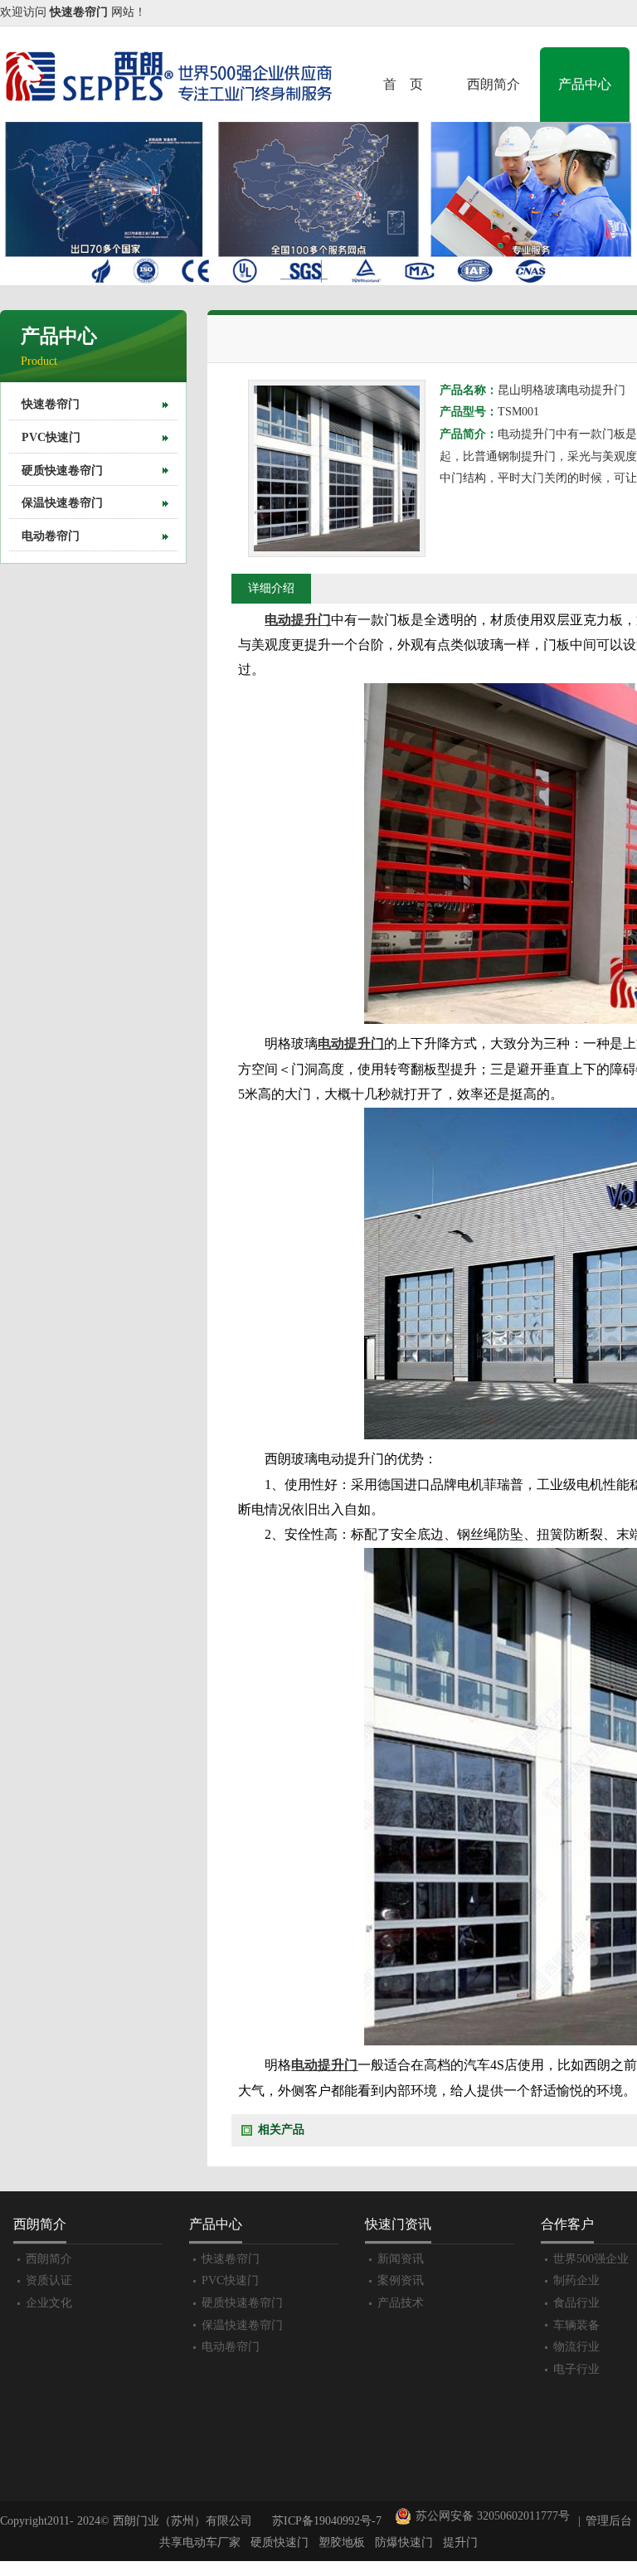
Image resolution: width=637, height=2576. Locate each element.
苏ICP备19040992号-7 (327, 2521)
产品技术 (401, 2303)
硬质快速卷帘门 (62, 471)
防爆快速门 (404, 2542)
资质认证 (49, 2280)
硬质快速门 (280, 2542)
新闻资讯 (401, 2259)
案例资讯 (401, 2280)
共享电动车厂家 (200, 2542)
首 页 (403, 84)
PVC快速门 (51, 437)
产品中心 (585, 84)
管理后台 (609, 2521)
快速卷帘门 (51, 404)
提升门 (460, 2542)
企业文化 (49, 2303)
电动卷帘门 (51, 536)
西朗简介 (494, 84)
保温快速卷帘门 (62, 503)
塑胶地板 (342, 2542)
